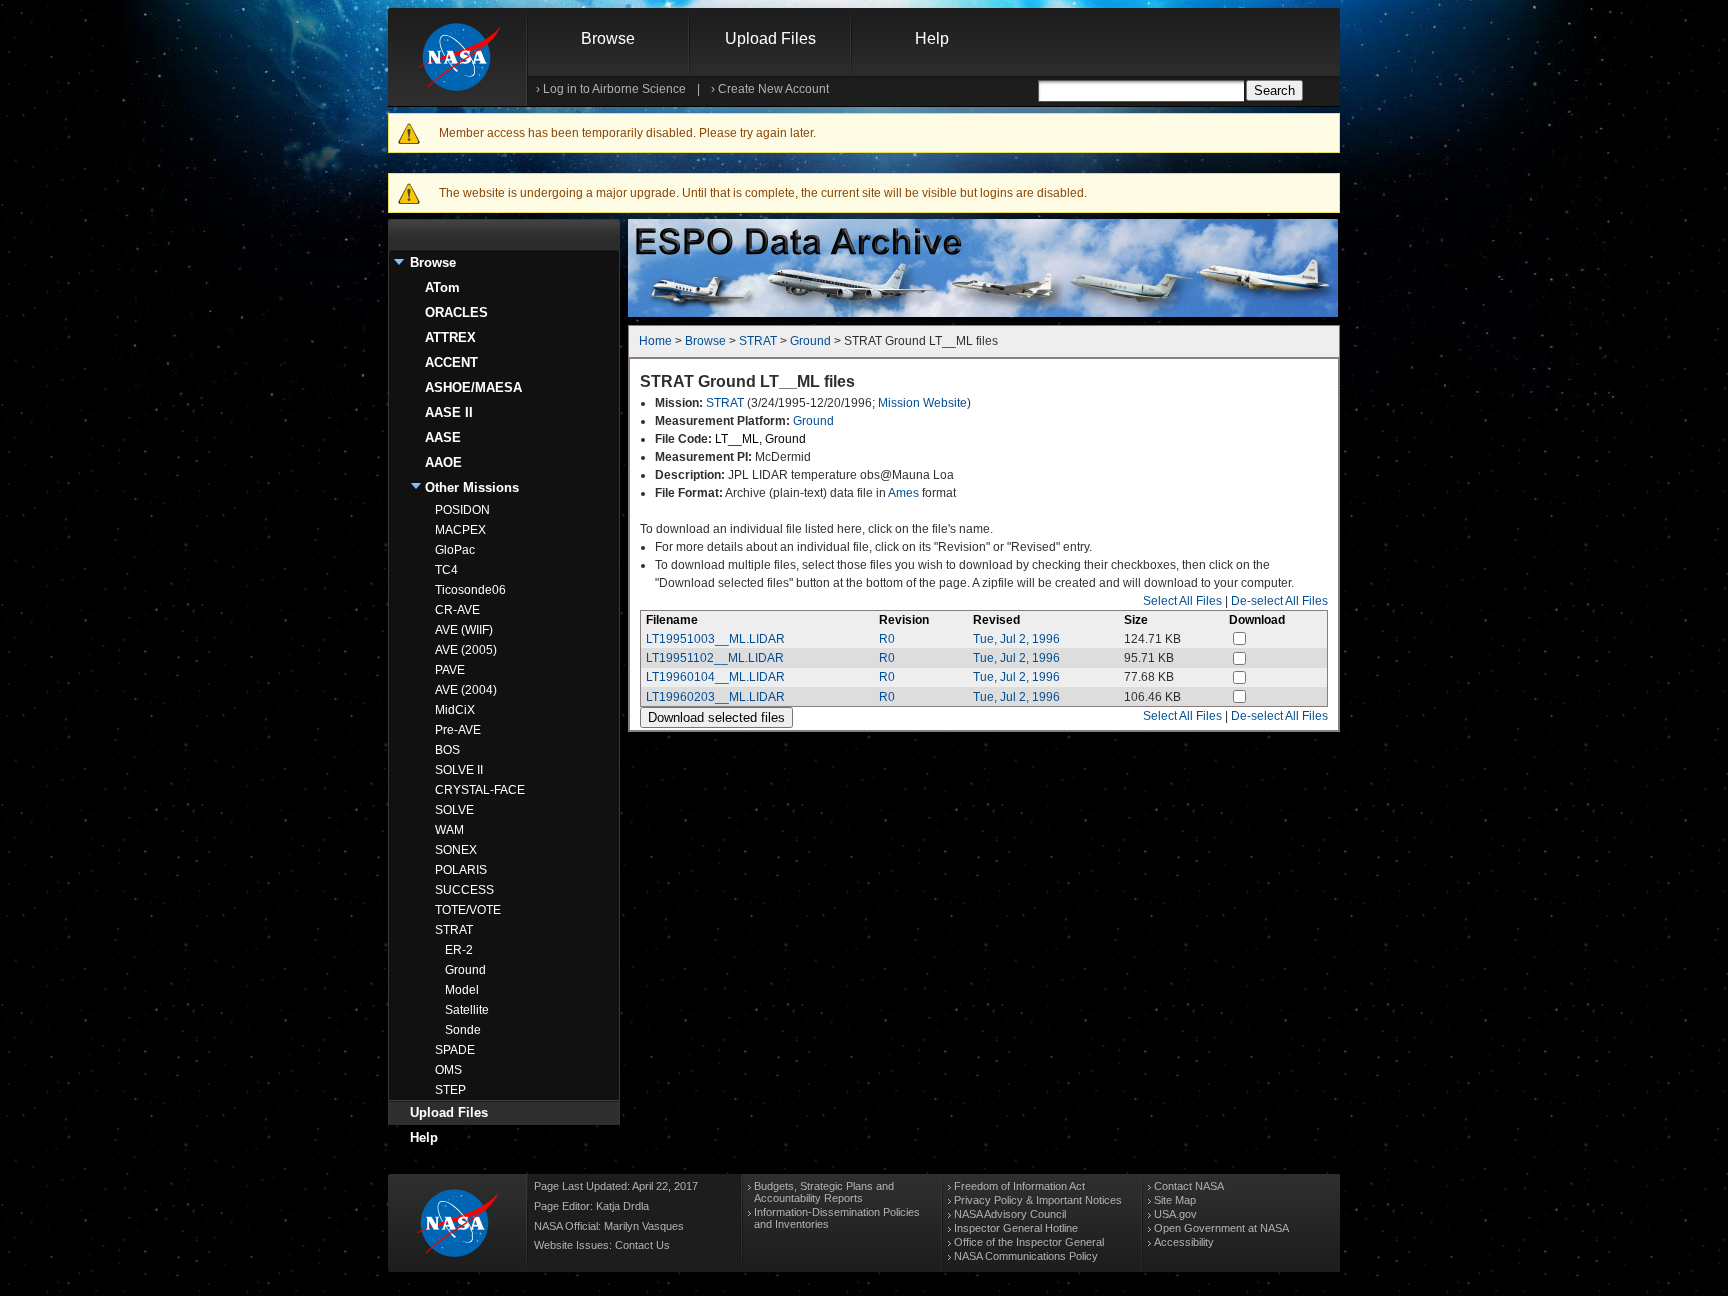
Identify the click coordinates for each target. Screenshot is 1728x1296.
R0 (887, 639)
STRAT (454, 930)
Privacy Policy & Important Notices (1038, 1200)
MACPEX (460, 530)
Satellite (467, 1010)
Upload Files (770, 38)
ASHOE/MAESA (473, 387)
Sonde (463, 1030)
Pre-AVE (458, 730)
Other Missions (472, 487)
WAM (449, 830)
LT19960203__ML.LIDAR (715, 697)
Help (932, 38)
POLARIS (461, 870)
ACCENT (451, 362)
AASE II (449, 412)
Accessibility (1184, 1242)
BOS (447, 750)
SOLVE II (459, 770)
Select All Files (1182, 601)
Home (655, 341)
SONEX (456, 850)
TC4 (446, 570)
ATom (442, 287)
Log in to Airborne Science (614, 89)
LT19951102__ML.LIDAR (715, 658)
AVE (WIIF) (464, 630)
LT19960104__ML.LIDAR (715, 677)
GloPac (455, 550)
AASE (443, 437)
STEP (450, 1090)
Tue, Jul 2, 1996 (1016, 639)
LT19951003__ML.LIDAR (715, 639)
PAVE (450, 670)
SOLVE (454, 810)
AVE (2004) (466, 690)
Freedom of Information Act (1019, 1186)
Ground (465, 970)
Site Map (1175, 1200)
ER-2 (459, 950)
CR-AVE (457, 610)
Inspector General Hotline (1016, 1228)
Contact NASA (1189, 1186)
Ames (903, 493)
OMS (448, 1070)
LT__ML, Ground (760, 439)
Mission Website (922, 403)
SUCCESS (464, 890)
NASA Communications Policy (1026, 1256)
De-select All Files (1279, 601)
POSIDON (462, 510)
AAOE (443, 462)
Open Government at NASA (1221, 1228)
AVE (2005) (466, 650)
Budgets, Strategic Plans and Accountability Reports (824, 1192)
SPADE (455, 1050)
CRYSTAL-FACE (480, 790)
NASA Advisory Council (1010, 1214)
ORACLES (456, 312)
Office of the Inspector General (1029, 1242)
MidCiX (455, 710)
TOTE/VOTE (468, 910)
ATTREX (450, 337)
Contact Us (642, 1245)
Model (462, 990)
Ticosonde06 (470, 590)
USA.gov (1175, 1214)
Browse (608, 38)
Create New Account (773, 89)
